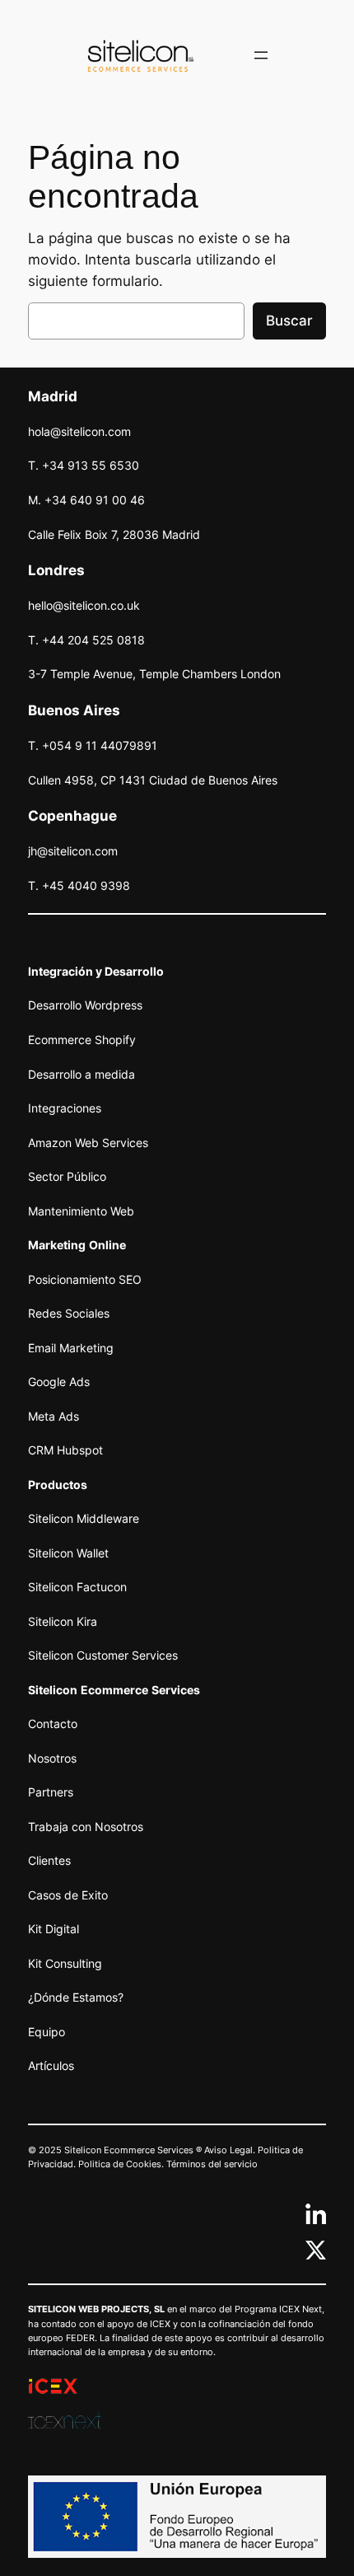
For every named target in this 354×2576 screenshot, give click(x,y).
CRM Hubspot (65, 1450)
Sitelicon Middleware (84, 1518)
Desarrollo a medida (82, 1074)
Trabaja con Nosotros (86, 1827)
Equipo (47, 2032)
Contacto (53, 1724)
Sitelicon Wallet (68, 1553)
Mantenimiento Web (81, 1211)
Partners (51, 1792)
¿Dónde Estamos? (76, 1997)
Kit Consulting (65, 1963)
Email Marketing (71, 1348)
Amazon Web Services (88, 1143)
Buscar (289, 321)
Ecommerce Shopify (82, 1040)
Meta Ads (54, 1416)
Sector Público (67, 1176)
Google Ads (59, 1382)
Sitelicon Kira (63, 1621)
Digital (61, 1929)
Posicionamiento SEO (85, 1279)
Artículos (51, 2065)
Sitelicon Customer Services (103, 1655)
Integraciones (65, 1108)
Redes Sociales (69, 1313)
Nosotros (52, 1758)
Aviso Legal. (230, 2150)
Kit (35, 1929)
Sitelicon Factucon (77, 1587)
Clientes (49, 1860)
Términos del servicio (212, 2164)
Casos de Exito (68, 1895)
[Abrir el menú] (261, 55)
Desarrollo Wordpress (85, 1005)
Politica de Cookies (120, 2164)
